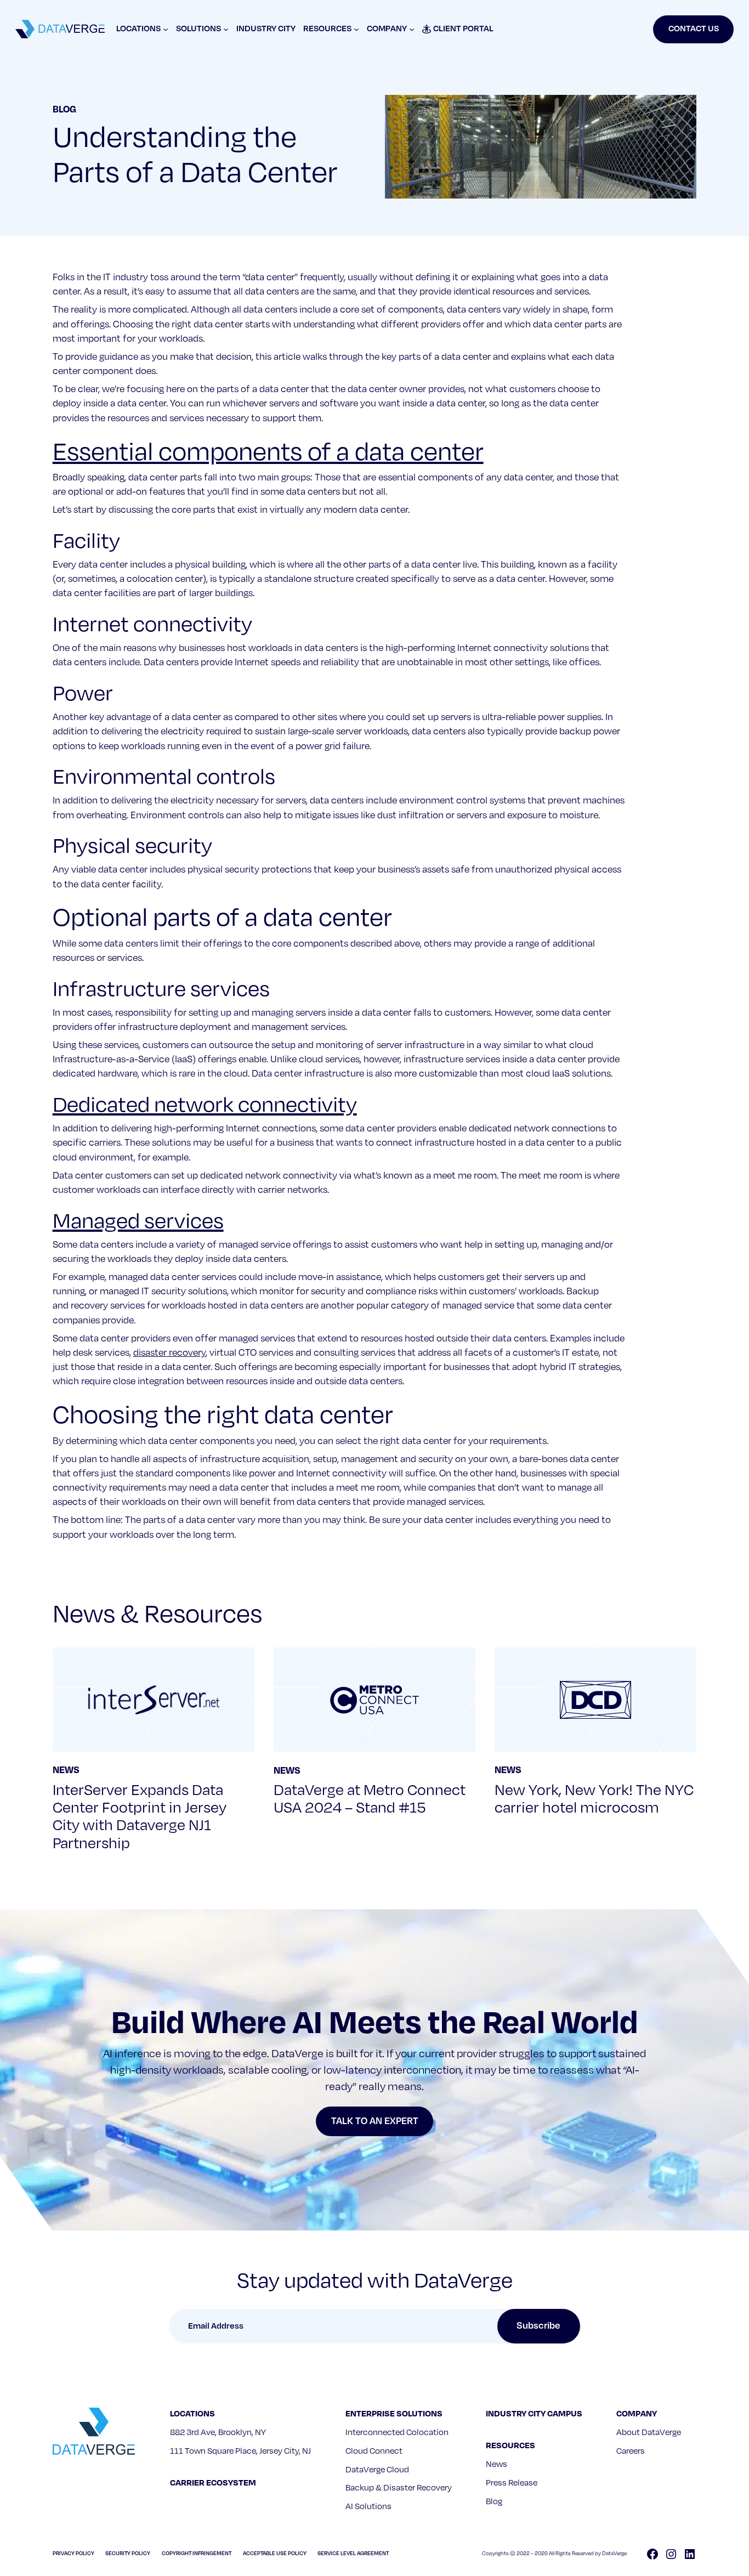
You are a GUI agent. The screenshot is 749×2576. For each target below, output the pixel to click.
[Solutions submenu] (226, 29)
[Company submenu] (412, 29)
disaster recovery (169, 1353)
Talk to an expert (375, 2121)
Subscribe (538, 2326)
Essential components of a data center (268, 452)
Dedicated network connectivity (205, 1105)
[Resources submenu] (356, 29)
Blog (64, 109)
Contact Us (694, 29)
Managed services (138, 1221)
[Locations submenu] (166, 29)
